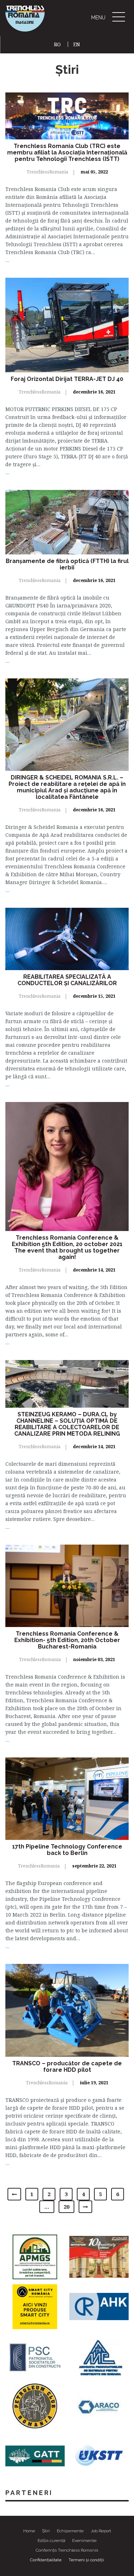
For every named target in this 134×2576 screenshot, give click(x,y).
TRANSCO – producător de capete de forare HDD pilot (67, 2067)
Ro (60, 44)
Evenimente (84, 2541)
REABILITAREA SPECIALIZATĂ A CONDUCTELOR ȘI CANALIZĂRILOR (67, 980)
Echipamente (70, 2531)
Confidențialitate (46, 2560)
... (8, 260)
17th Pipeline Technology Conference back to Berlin (67, 1850)
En (77, 44)
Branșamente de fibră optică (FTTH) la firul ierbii (67, 564)
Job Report (101, 2531)
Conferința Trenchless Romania (67, 2550)
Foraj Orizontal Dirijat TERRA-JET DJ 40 (67, 379)
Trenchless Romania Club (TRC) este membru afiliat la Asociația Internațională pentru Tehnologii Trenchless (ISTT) (67, 152)
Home (29, 2531)
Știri (46, 2531)
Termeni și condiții (86, 2560)
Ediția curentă (51, 2541)
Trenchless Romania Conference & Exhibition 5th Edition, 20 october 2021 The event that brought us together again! (67, 1247)
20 (66, 2207)
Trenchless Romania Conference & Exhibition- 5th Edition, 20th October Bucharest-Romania (67, 1640)
